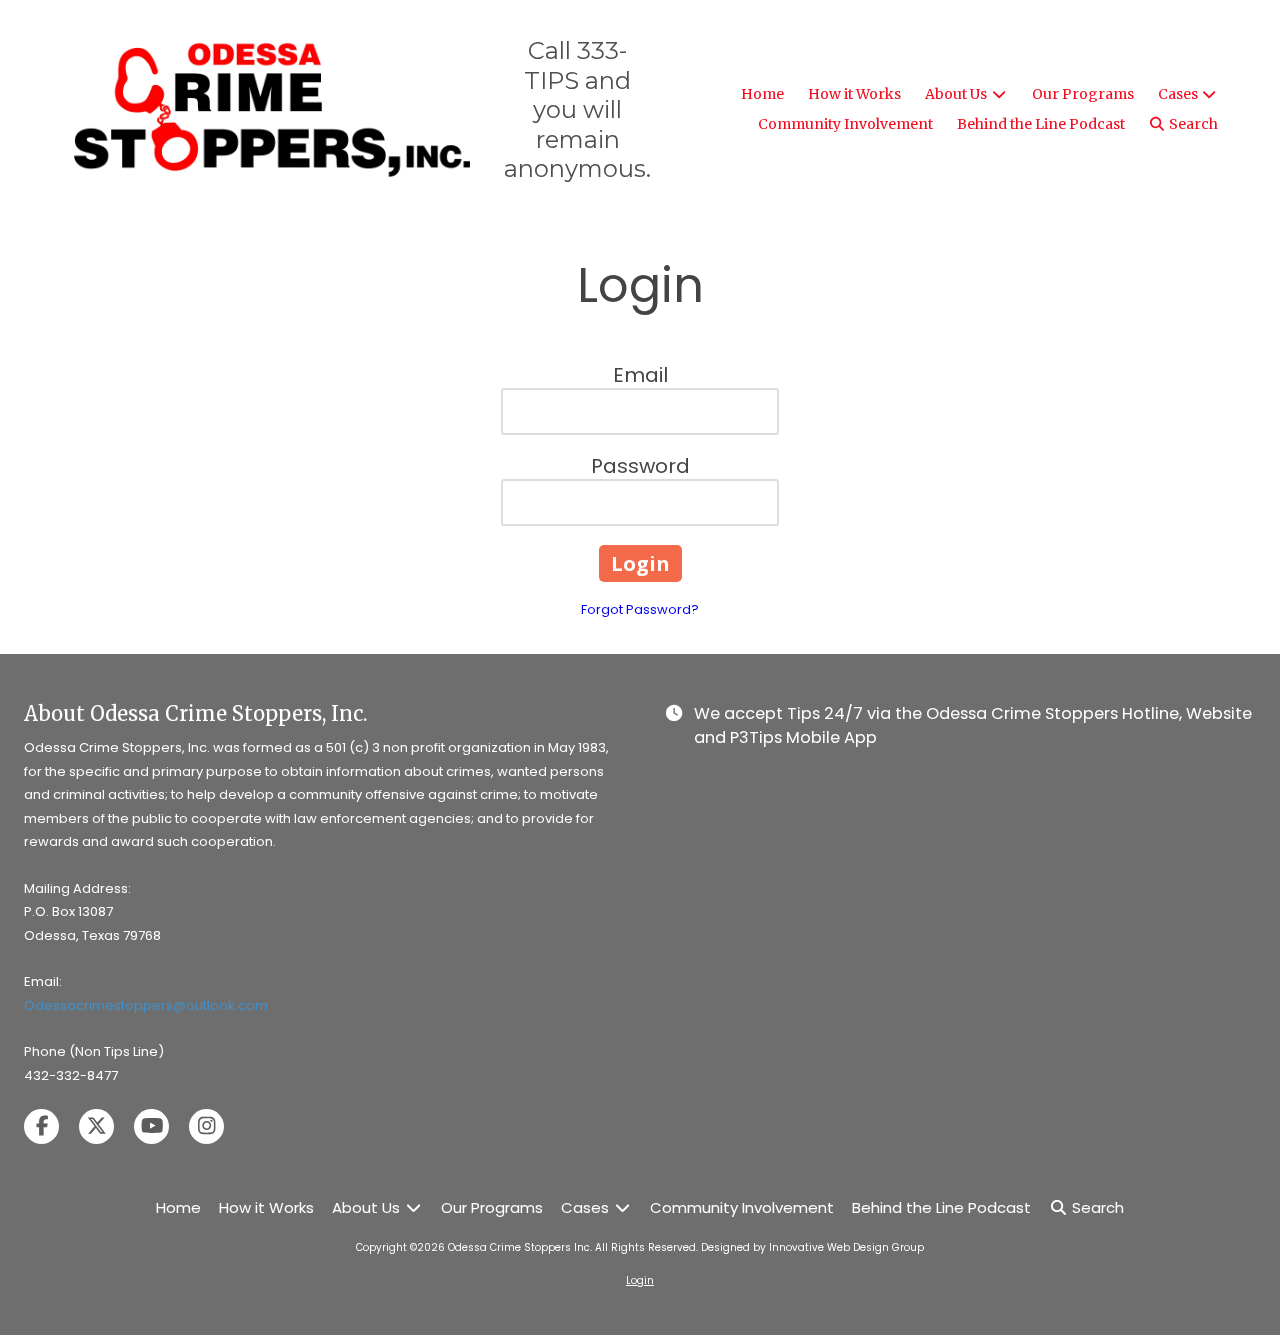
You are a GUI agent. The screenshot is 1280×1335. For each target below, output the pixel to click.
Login (640, 1280)
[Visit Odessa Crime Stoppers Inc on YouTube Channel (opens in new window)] (151, 1126)
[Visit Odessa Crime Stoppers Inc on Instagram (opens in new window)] (206, 1126)
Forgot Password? (640, 609)
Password (640, 466)
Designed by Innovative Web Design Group (812, 1247)
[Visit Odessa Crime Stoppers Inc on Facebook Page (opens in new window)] (41, 1126)
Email (640, 375)
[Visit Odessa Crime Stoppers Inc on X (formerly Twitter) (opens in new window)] (96, 1126)
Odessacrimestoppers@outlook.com (146, 1005)
